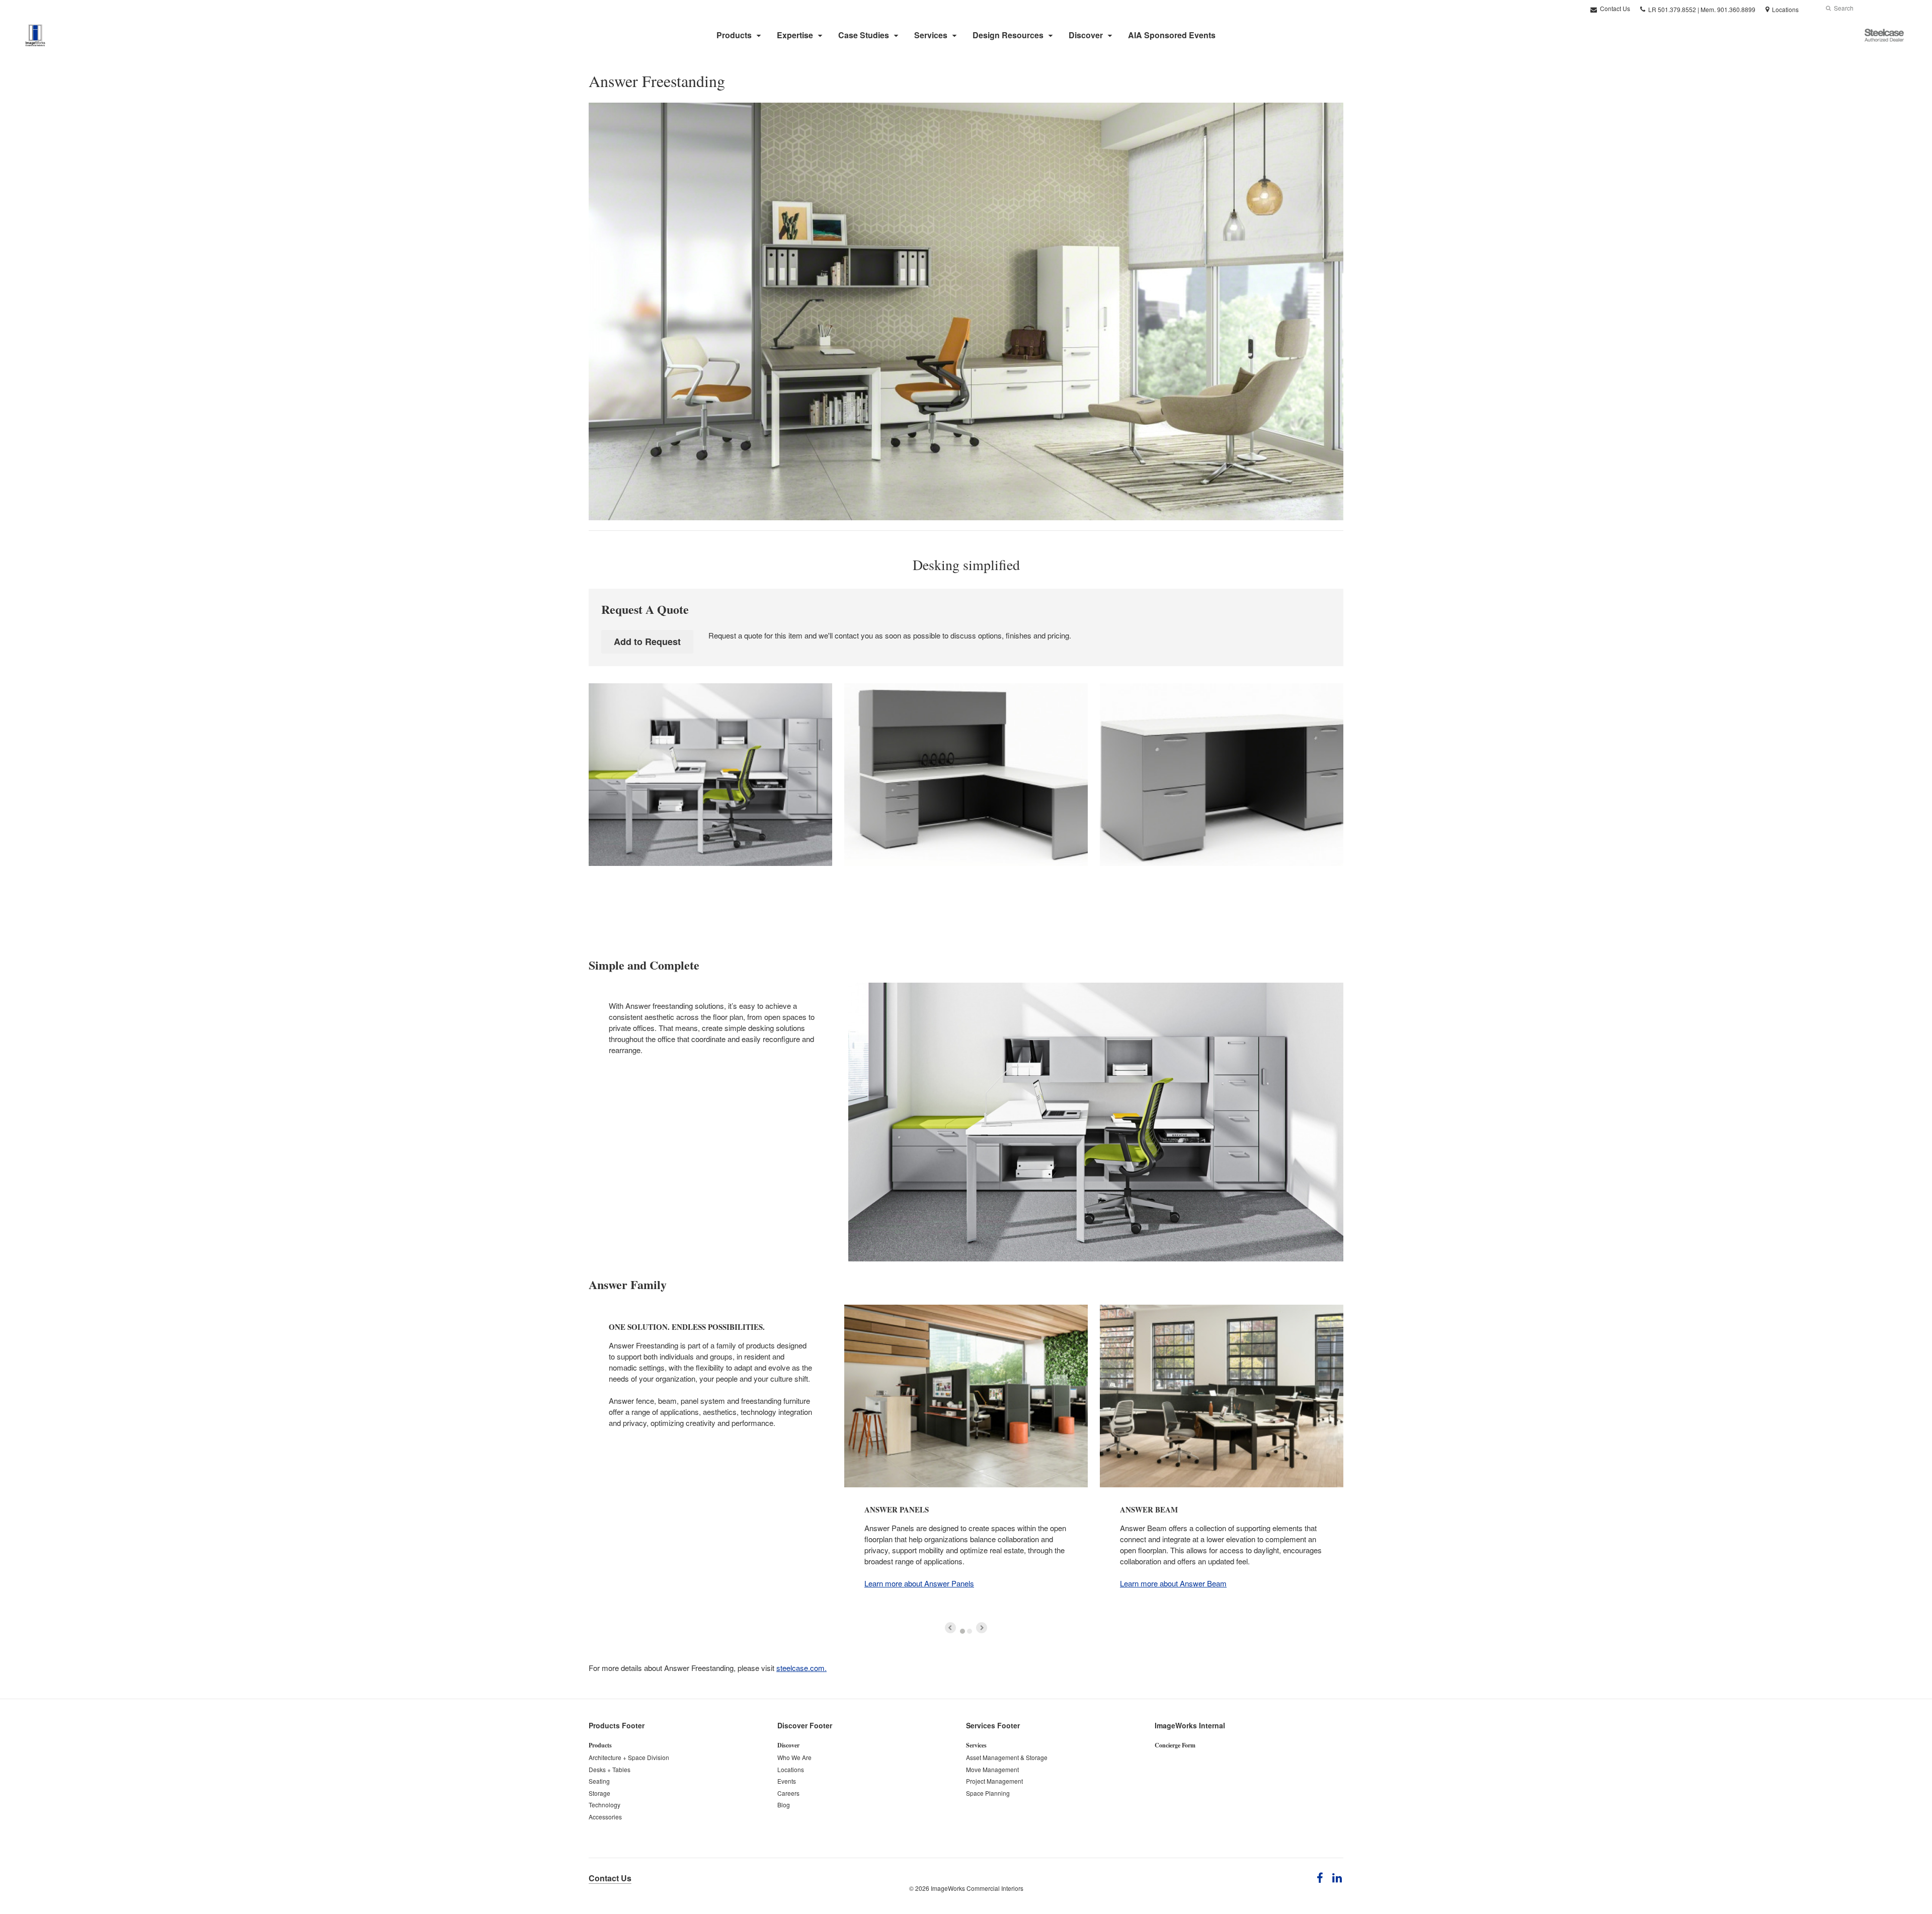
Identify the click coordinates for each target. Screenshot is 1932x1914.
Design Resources (1008, 35)
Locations (791, 1769)
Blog (784, 1805)
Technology (605, 1805)
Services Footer (993, 1725)
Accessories (605, 1817)
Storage (599, 1793)
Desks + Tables (610, 1769)
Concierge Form (1175, 1745)
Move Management (992, 1769)
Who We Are (794, 1757)
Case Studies (864, 35)
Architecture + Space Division (629, 1757)
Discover (1086, 35)
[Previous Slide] (950, 1628)
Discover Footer (805, 1725)
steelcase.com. (801, 1668)
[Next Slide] (982, 1628)
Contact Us (1614, 8)
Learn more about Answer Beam (1173, 1583)
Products (734, 35)
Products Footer (617, 1725)
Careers (788, 1793)
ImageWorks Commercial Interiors (977, 1888)
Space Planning (988, 1793)
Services (931, 35)
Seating (599, 1781)
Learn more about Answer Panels (919, 1583)
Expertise (795, 35)
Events (787, 1781)
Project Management (994, 1781)
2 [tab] (970, 1631)
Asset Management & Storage (1007, 1757)
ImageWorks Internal (1190, 1725)
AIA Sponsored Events (1172, 35)
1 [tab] (962, 1631)
